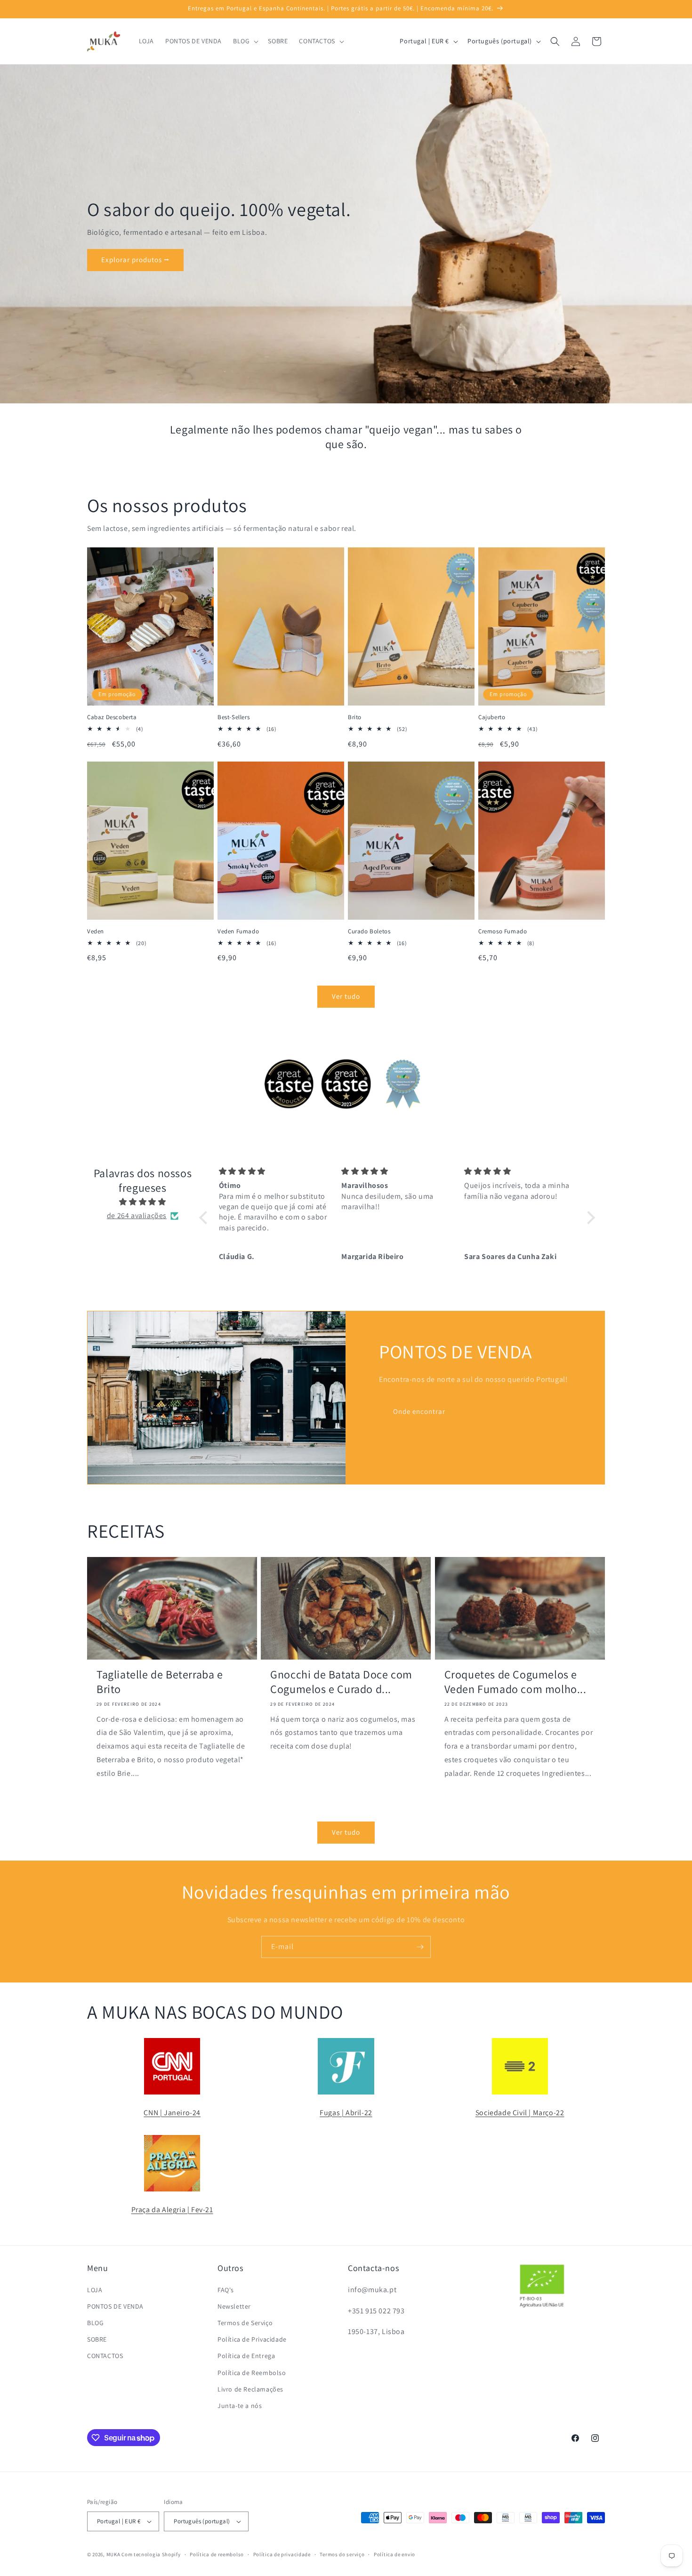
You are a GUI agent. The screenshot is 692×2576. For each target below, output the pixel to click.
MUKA (113, 2554)
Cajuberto (492, 717)
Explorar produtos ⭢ (135, 260)
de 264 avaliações (137, 1216)
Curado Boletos (369, 931)
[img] (143, 1202)
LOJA (95, 2290)
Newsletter (234, 2306)
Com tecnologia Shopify (151, 2554)
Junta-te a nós (240, 2406)
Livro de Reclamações (250, 2389)
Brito (355, 717)
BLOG (95, 2323)
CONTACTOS (105, 2356)
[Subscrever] (420, 1947)
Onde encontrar (419, 1411)
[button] (245, 41)
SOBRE (97, 2339)
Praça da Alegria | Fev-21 (172, 2210)
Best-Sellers (233, 717)
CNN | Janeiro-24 (172, 2113)
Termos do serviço (342, 2554)
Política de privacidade (282, 2554)
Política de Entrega (246, 2356)
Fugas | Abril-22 (346, 2113)
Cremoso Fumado (503, 931)
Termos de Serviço (245, 2323)
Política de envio (394, 2554)
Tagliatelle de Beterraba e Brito (160, 1682)
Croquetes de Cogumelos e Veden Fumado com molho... (515, 1682)
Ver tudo (346, 996)
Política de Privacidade (252, 2339)
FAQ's (226, 2290)
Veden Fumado (238, 931)
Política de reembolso (217, 2554)
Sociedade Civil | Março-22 (520, 2113)
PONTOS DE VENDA (115, 2306)
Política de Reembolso (252, 2373)
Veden (96, 931)
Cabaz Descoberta (112, 717)
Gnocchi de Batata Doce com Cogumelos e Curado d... (341, 1682)
